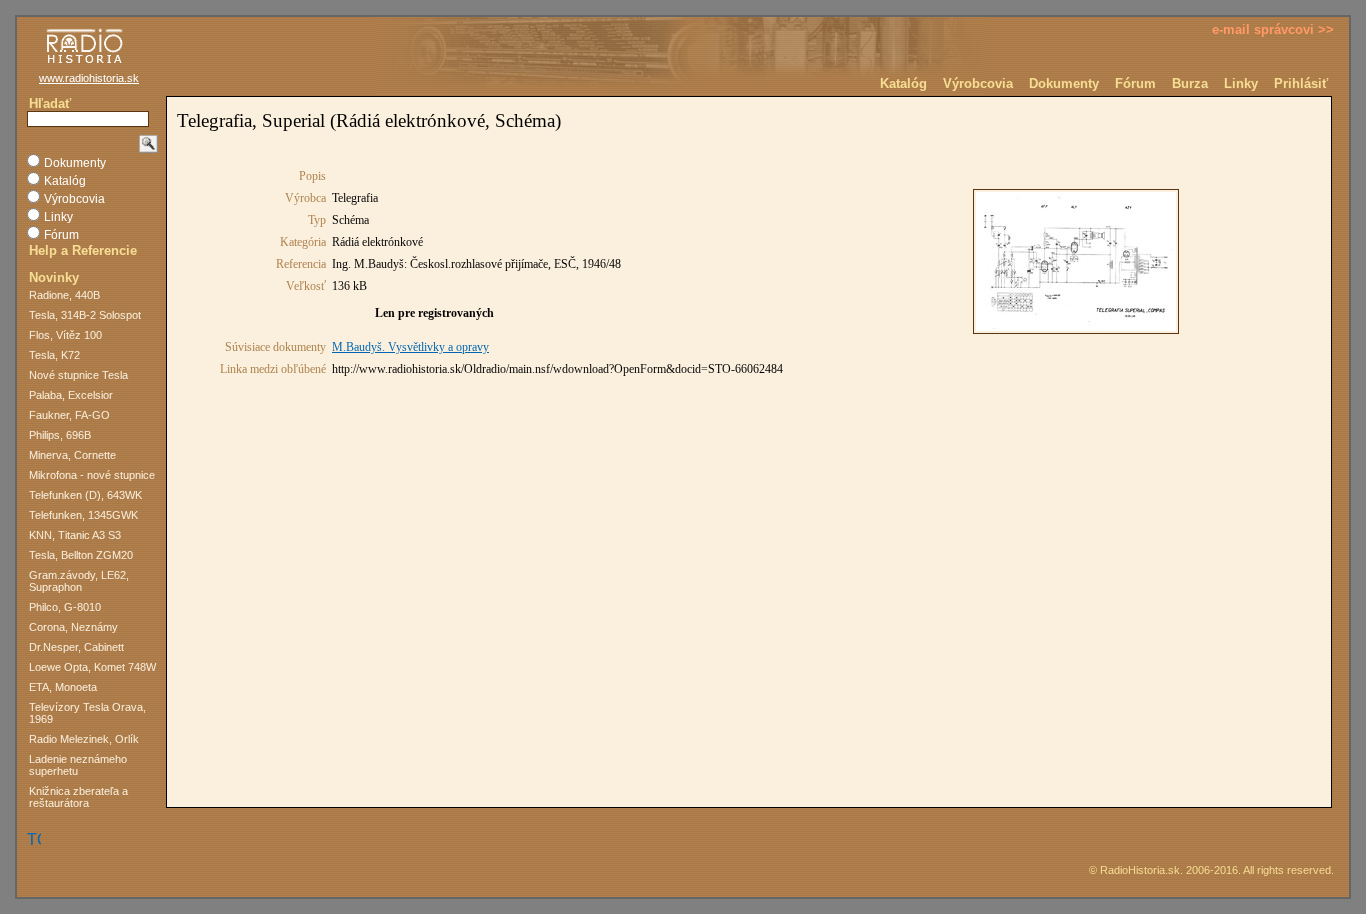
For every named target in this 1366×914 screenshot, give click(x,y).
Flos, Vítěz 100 (65, 335)
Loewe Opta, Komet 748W (92, 667)
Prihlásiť (1301, 83)
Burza (1190, 83)
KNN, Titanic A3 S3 (75, 535)
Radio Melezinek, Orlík (84, 739)
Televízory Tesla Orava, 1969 (87, 713)
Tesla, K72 (54, 355)
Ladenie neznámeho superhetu (78, 765)
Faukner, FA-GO (69, 415)
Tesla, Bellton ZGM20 (81, 555)
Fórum (1135, 83)
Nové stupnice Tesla (78, 375)
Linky (1241, 83)
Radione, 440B (64, 295)
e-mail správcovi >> (1273, 29)
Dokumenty (1064, 83)
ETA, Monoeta (63, 687)
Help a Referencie (83, 250)
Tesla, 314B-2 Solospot (85, 315)
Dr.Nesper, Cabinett (76, 647)
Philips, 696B (60, 435)
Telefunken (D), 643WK (85, 495)
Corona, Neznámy (73, 627)
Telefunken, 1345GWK (83, 515)
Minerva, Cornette (72, 455)
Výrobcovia (978, 83)
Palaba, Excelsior (71, 395)
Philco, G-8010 (65, 607)
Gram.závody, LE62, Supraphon (79, 581)
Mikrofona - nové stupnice (92, 475)
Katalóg (903, 83)
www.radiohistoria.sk (89, 78)
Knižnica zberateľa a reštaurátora (78, 797)
